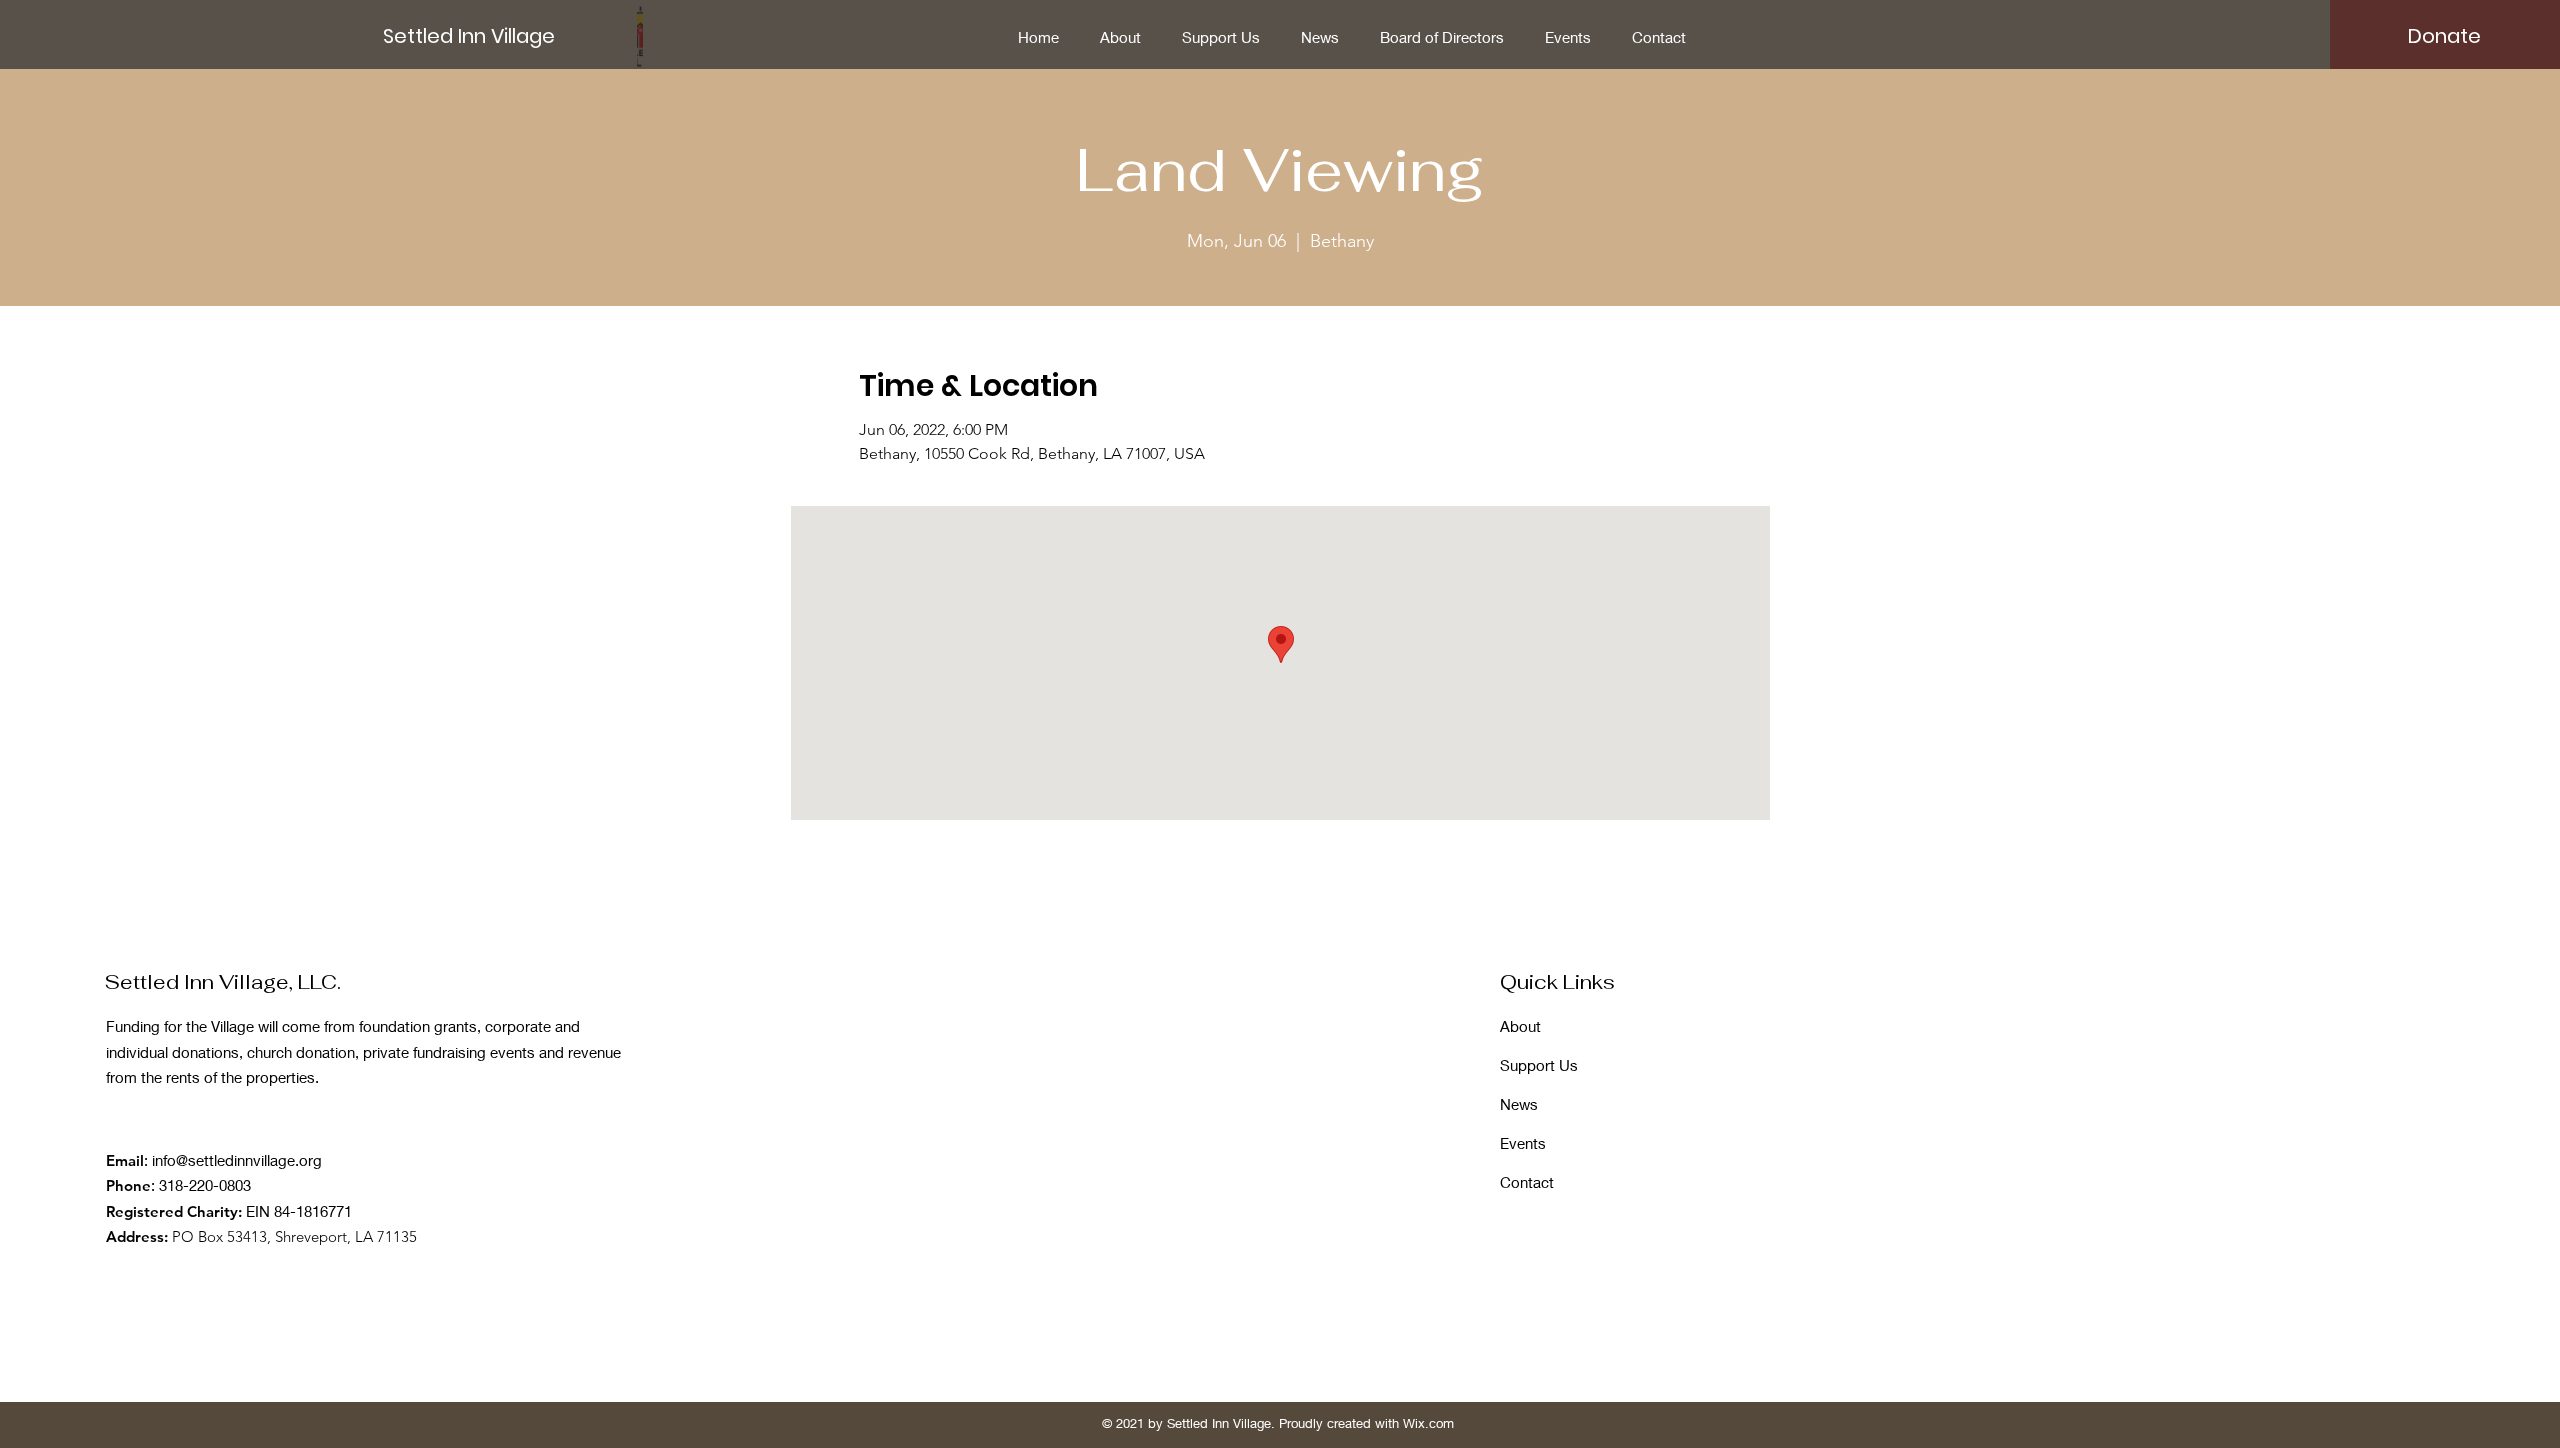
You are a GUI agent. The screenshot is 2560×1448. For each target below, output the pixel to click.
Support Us (1539, 1065)
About (1520, 1026)
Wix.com (1428, 1423)
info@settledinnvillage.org (237, 1160)
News (1519, 1104)
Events (1523, 1143)
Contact (1527, 1182)
